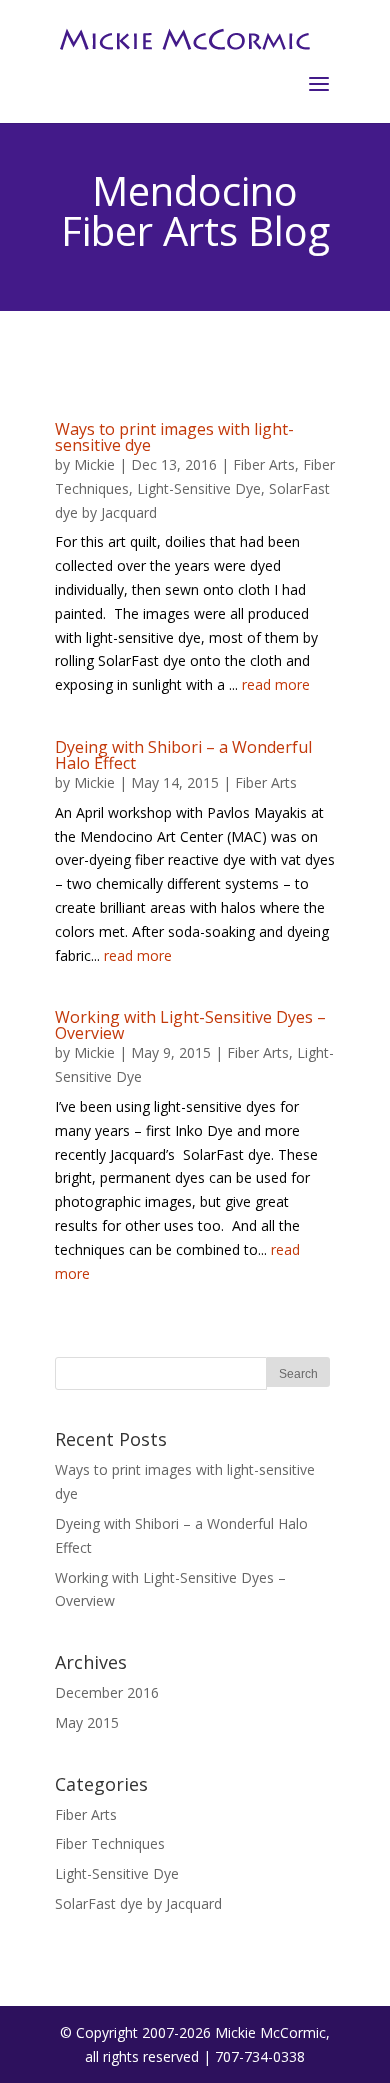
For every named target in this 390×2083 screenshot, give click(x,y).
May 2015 (87, 1722)
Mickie (94, 464)
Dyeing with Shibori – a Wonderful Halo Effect (183, 755)
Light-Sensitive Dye (199, 488)
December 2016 (107, 1692)
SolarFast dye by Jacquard (138, 1903)
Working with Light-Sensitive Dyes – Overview (190, 1025)
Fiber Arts (264, 464)
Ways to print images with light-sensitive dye (174, 437)
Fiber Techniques (110, 1843)
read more (276, 684)
